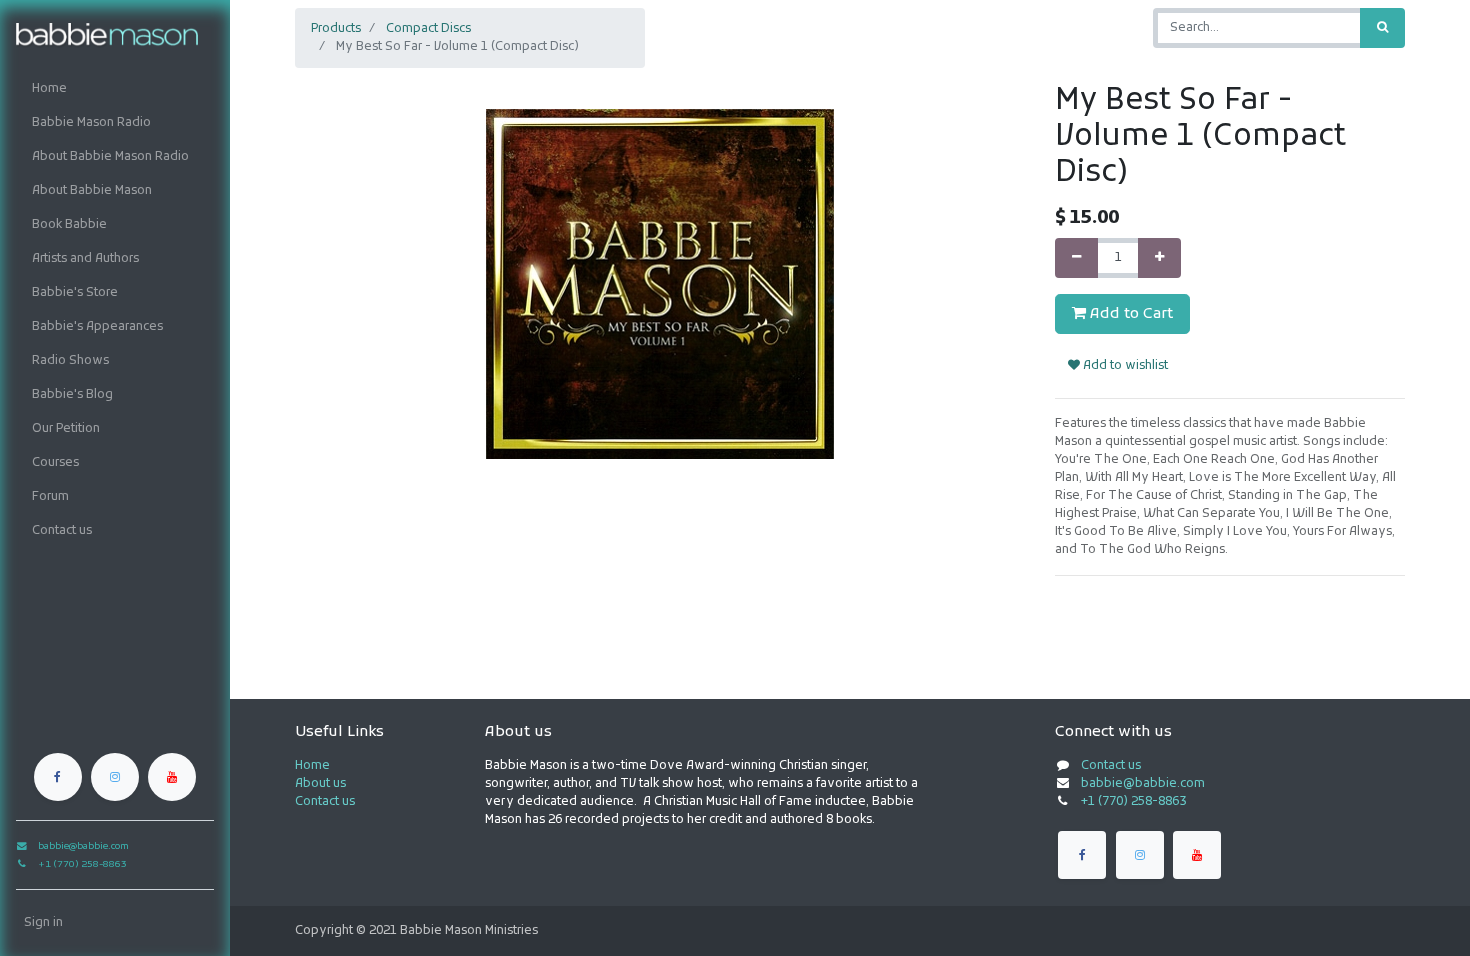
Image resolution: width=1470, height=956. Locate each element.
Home (312, 766)
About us (320, 784)
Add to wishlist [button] (1124, 366)
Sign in (43, 923)
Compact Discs (428, 29)
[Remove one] (1076, 258)
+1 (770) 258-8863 (1133, 802)
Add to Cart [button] (1129, 314)
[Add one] (1159, 258)
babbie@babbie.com (1143, 784)
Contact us (325, 802)
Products (336, 29)
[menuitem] (115, 89)
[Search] (1382, 28)
